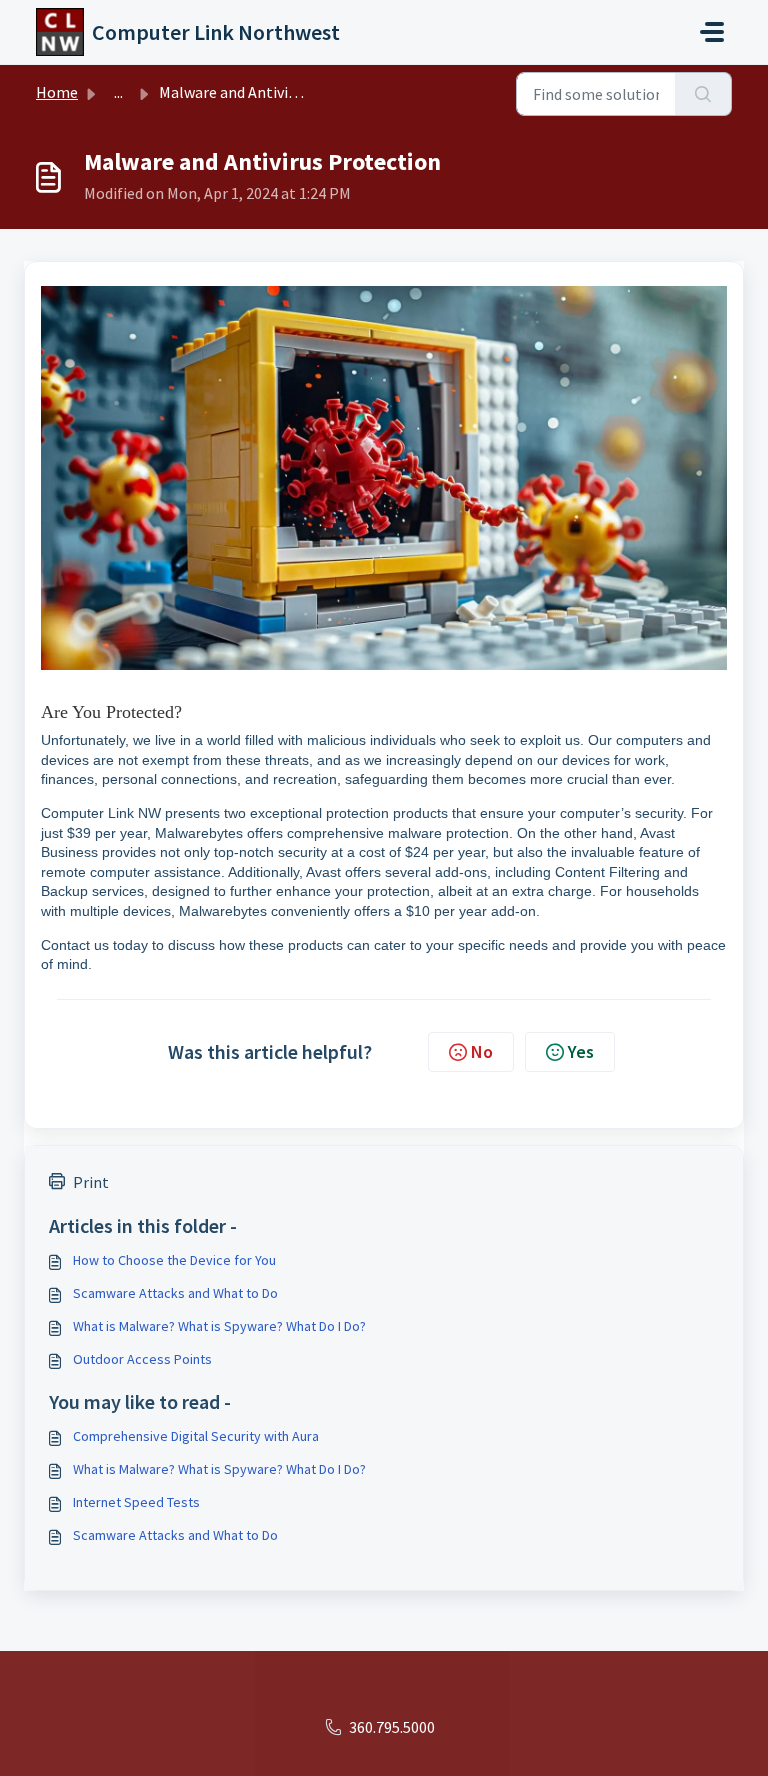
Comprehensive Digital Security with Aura (196, 1436)
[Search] (703, 94)
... (118, 92)
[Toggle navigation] (712, 32)
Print (91, 1182)
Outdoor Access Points (142, 1359)
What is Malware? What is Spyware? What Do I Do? (219, 1326)
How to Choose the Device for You (174, 1260)
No (482, 1051)
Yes (581, 1051)
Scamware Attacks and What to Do (175, 1293)
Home (57, 92)
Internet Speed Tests (136, 1502)
